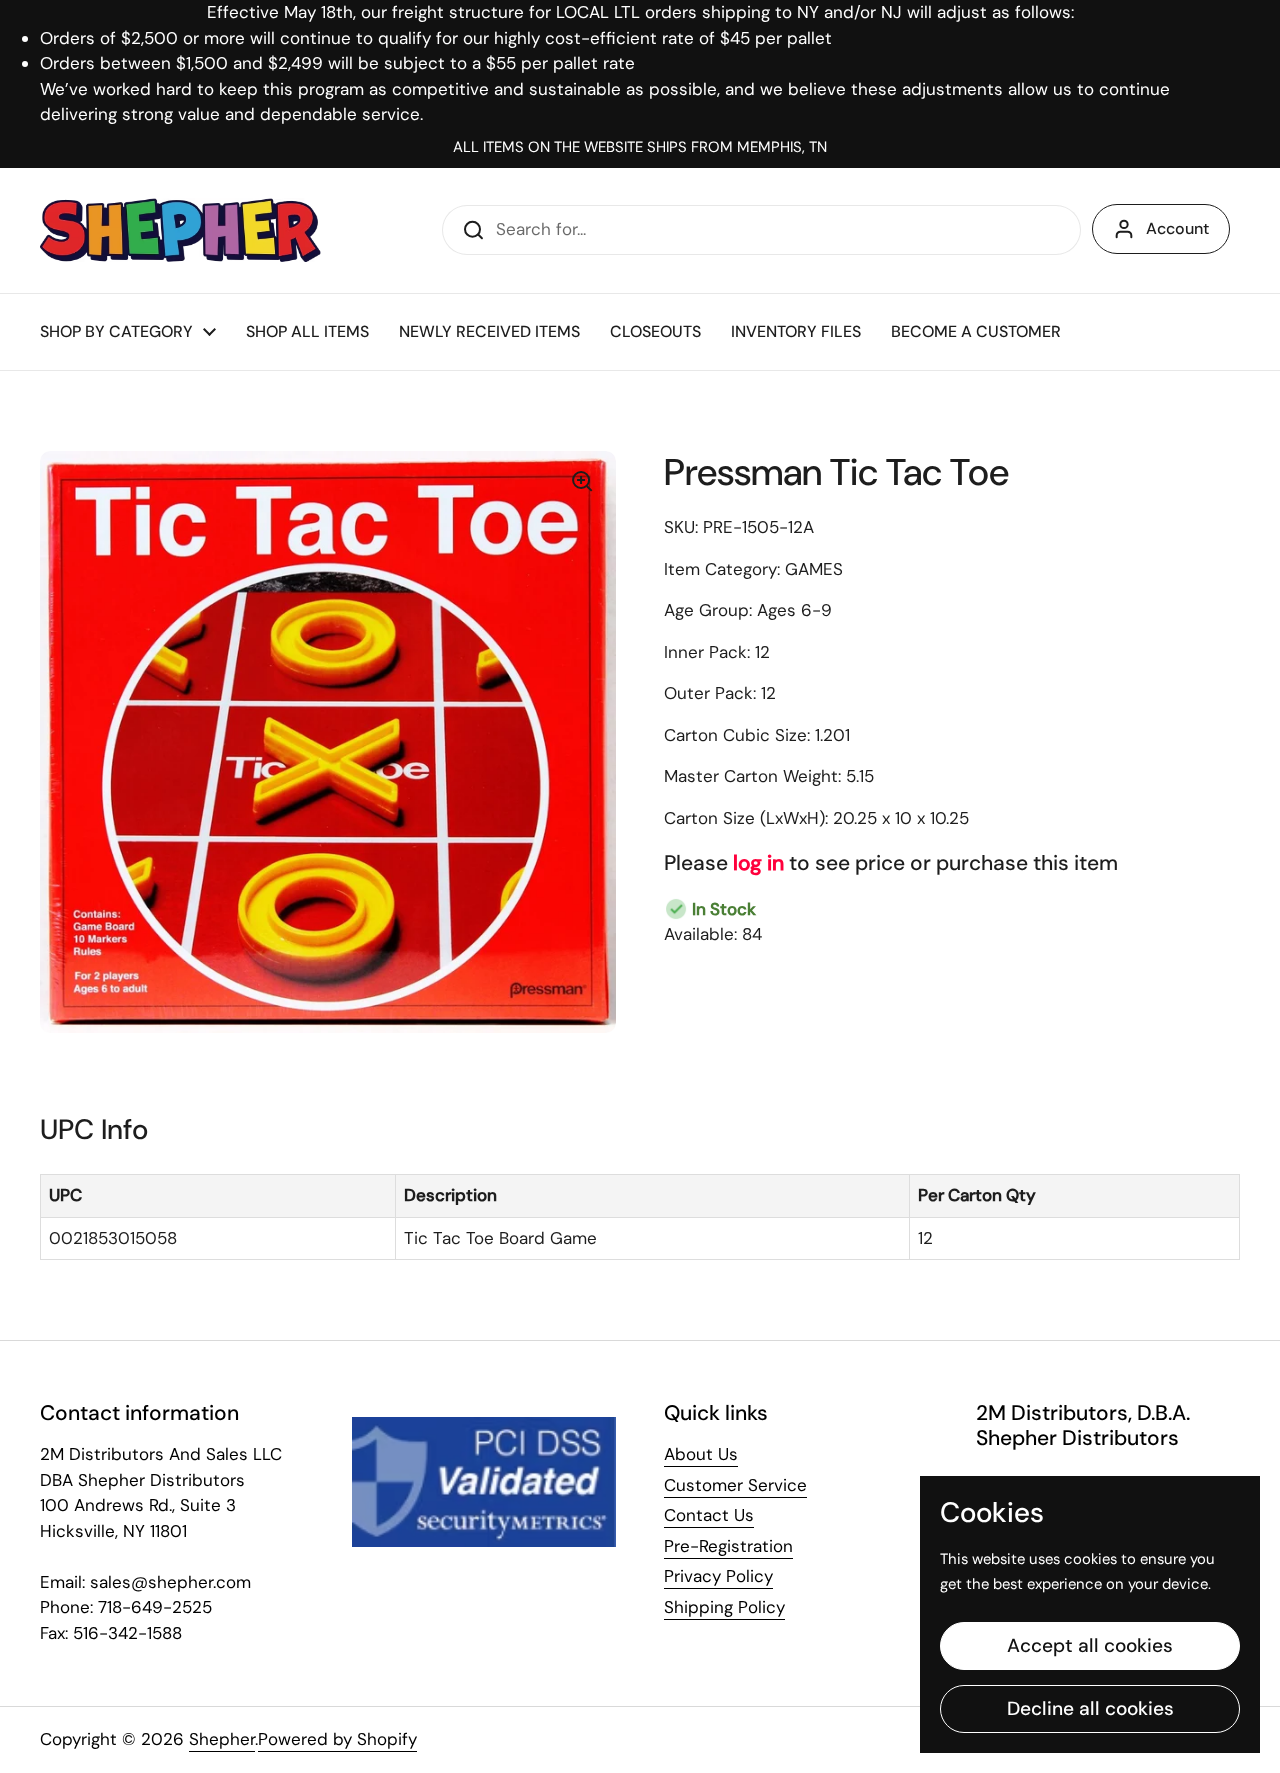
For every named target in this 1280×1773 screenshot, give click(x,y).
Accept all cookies (1090, 1645)
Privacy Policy (718, 1576)
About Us (701, 1454)
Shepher (222, 1739)
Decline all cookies (1090, 1708)
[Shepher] (180, 230)
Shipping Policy (724, 1607)
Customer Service (735, 1485)
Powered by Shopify (337, 1739)
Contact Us (709, 1515)
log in (758, 863)
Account (1177, 228)
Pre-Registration (728, 1546)
